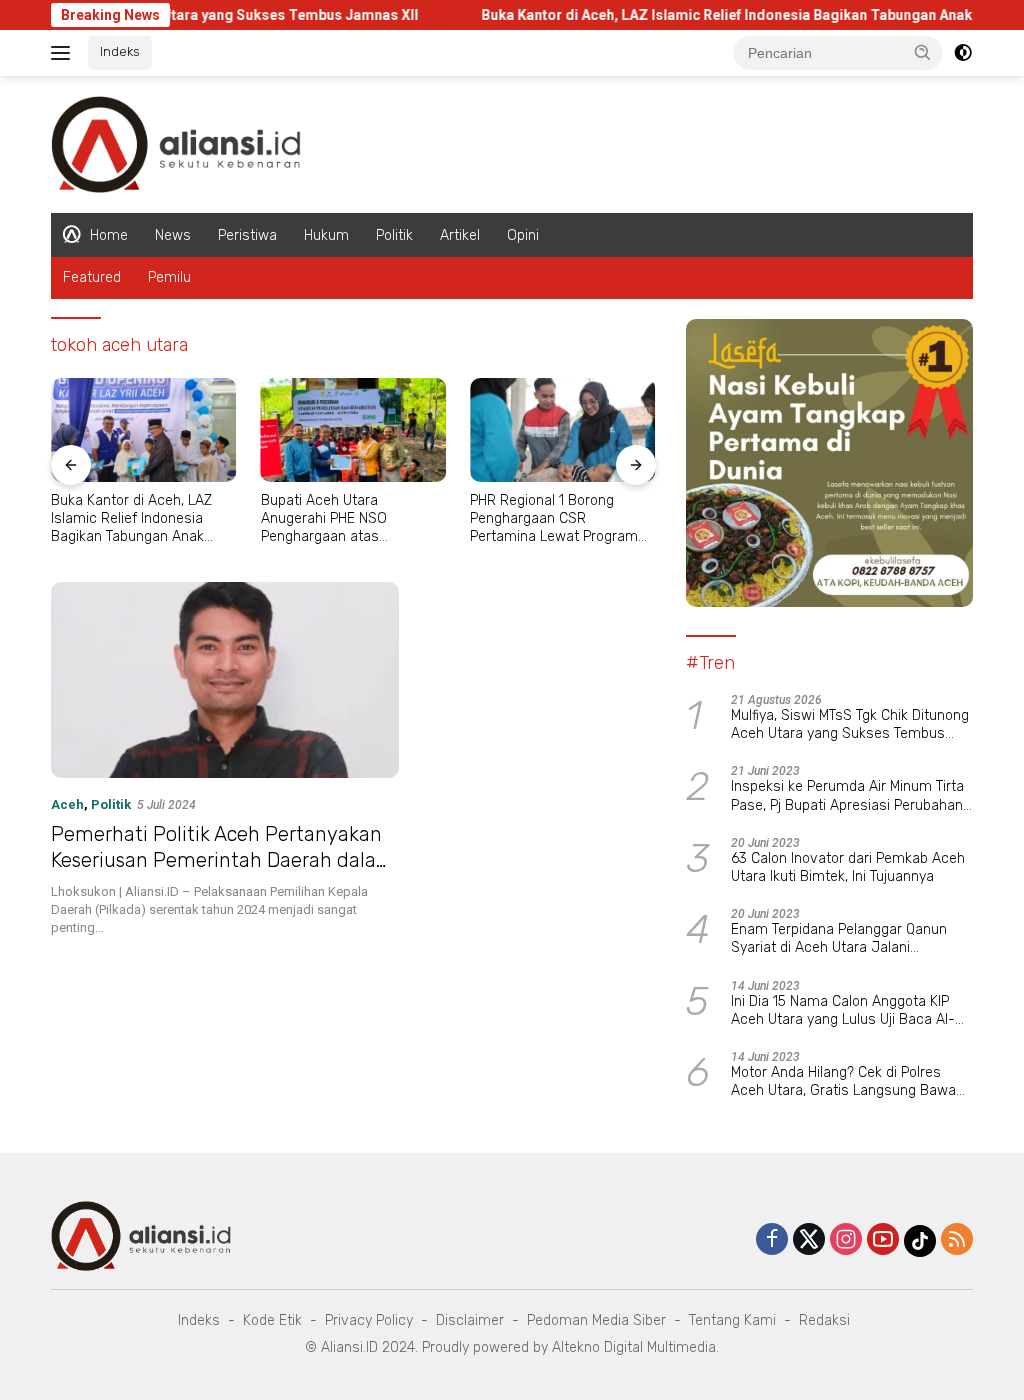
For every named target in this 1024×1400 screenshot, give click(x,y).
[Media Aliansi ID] (176, 143)
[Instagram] (846, 1240)
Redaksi (824, 1320)
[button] (923, 52)
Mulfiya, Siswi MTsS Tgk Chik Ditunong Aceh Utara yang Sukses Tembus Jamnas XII (850, 725)
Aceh (67, 804)
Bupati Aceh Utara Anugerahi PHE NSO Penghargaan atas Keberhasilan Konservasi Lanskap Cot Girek (340, 519)
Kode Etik (272, 1320)
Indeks (120, 51)
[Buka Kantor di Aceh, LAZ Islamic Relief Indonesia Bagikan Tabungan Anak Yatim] (144, 430)
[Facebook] (772, 1240)
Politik (394, 235)
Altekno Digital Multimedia (634, 1347)
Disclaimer (470, 1320)
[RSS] (957, 1240)
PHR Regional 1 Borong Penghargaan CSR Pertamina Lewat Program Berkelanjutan (554, 519)
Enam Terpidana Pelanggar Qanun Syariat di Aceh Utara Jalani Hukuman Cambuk (839, 939)
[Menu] (64, 53)
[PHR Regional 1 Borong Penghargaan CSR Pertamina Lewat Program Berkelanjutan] (563, 430)
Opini (523, 235)
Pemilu (169, 277)
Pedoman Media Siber (596, 1320)
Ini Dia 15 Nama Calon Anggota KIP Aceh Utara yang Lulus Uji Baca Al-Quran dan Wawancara (843, 1011)
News (173, 235)
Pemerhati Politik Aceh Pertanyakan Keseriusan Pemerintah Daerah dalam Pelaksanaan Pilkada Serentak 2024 (223, 860)
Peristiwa (247, 235)
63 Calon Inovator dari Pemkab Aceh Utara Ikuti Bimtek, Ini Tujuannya (848, 867)
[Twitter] (809, 1240)
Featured (92, 277)
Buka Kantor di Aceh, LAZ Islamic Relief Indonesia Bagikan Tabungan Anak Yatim (713, 15)
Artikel (460, 235)
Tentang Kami (732, 1320)
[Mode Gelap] (963, 53)
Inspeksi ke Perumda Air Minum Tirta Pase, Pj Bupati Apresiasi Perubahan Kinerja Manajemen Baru (847, 796)
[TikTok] (920, 1241)
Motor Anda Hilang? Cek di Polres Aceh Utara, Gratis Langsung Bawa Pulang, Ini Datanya (843, 1082)
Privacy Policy (369, 1320)
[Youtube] (883, 1240)
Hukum (326, 235)
